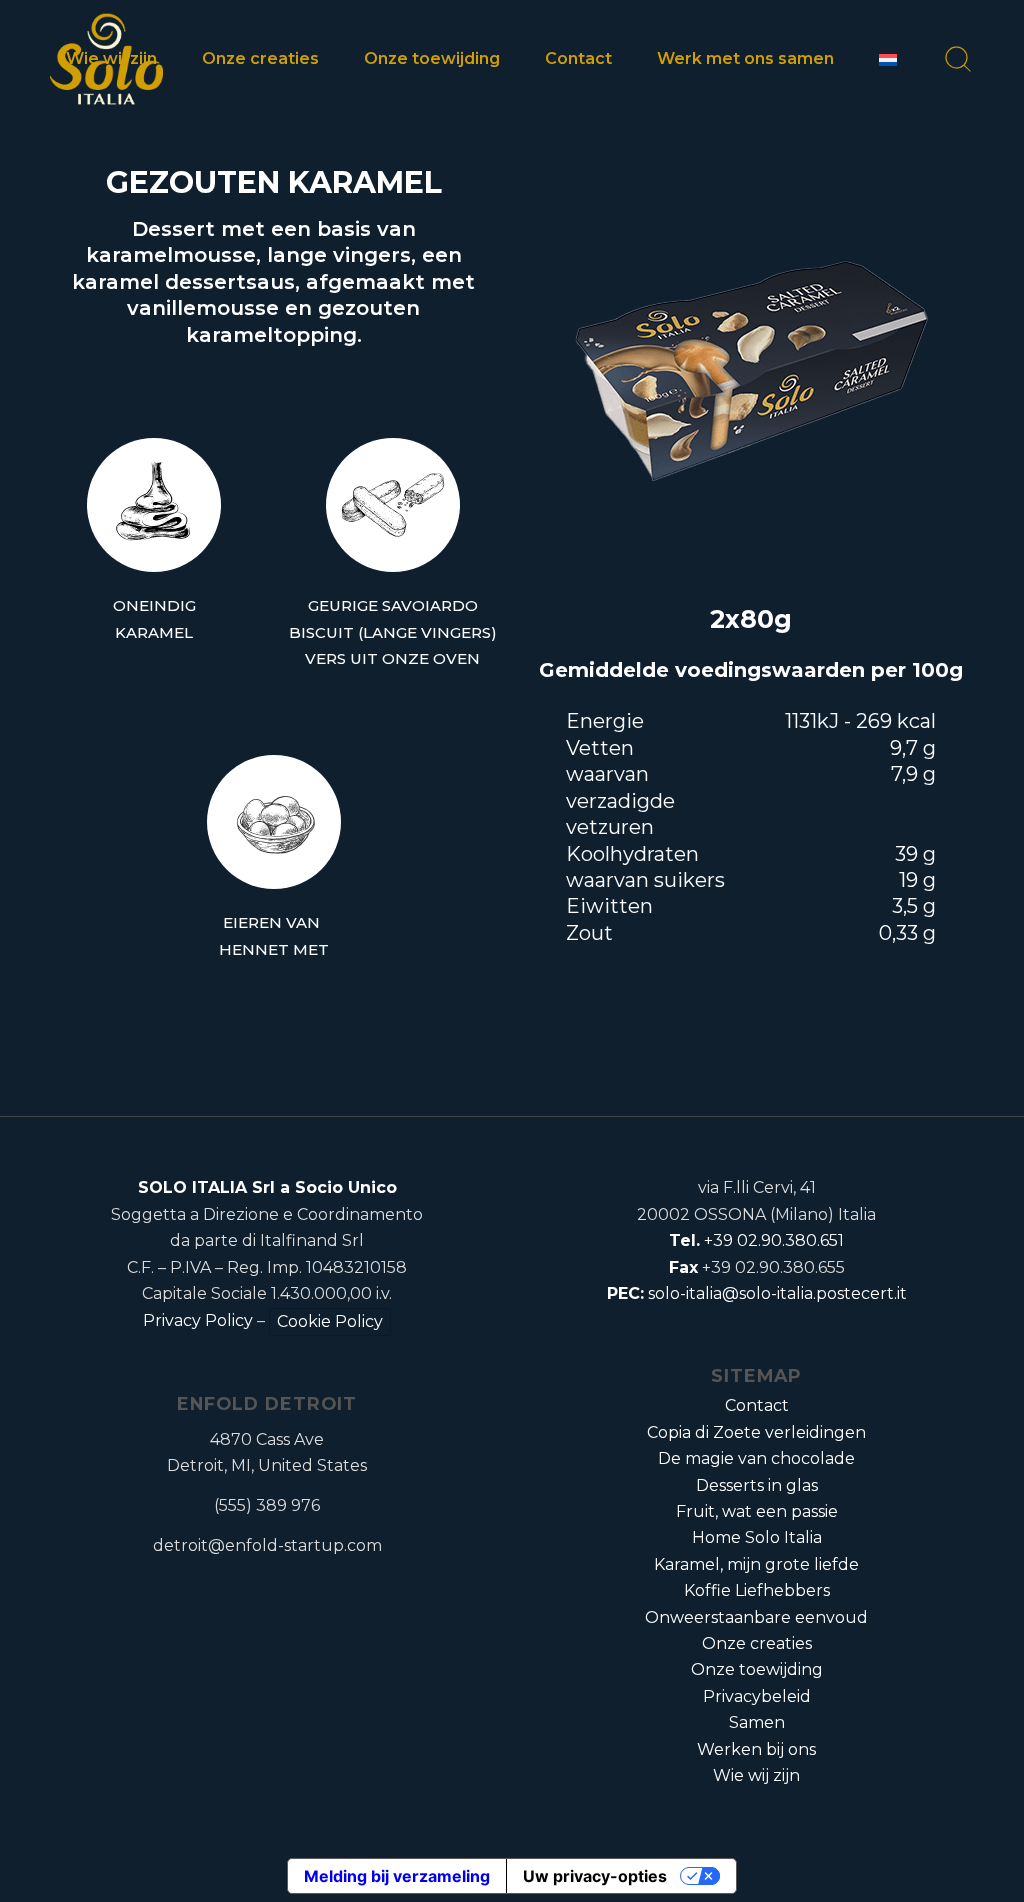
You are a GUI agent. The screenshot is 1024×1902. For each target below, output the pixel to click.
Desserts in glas (757, 1485)
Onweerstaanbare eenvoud (756, 1617)
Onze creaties (757, 1643)
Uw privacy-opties (595, 1876)
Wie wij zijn (756, 1775)
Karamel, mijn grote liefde (756, 1564)
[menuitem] (121, 59)
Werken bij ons (756, 1749)
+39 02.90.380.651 (774, 1240)
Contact (757, 1405)
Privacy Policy (198, 1320)
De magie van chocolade (756, 1458)
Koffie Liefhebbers (757, 1590)
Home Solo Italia (757, 1537)
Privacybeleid (757, 1696)
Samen (757, 1722)
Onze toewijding (757, 1669)
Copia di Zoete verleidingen (756, 1432)
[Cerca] (942, 59)
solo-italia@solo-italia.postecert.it (777, 1293)
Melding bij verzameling (397, 1876)
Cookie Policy (330, 1321)
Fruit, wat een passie (757, 1511)
